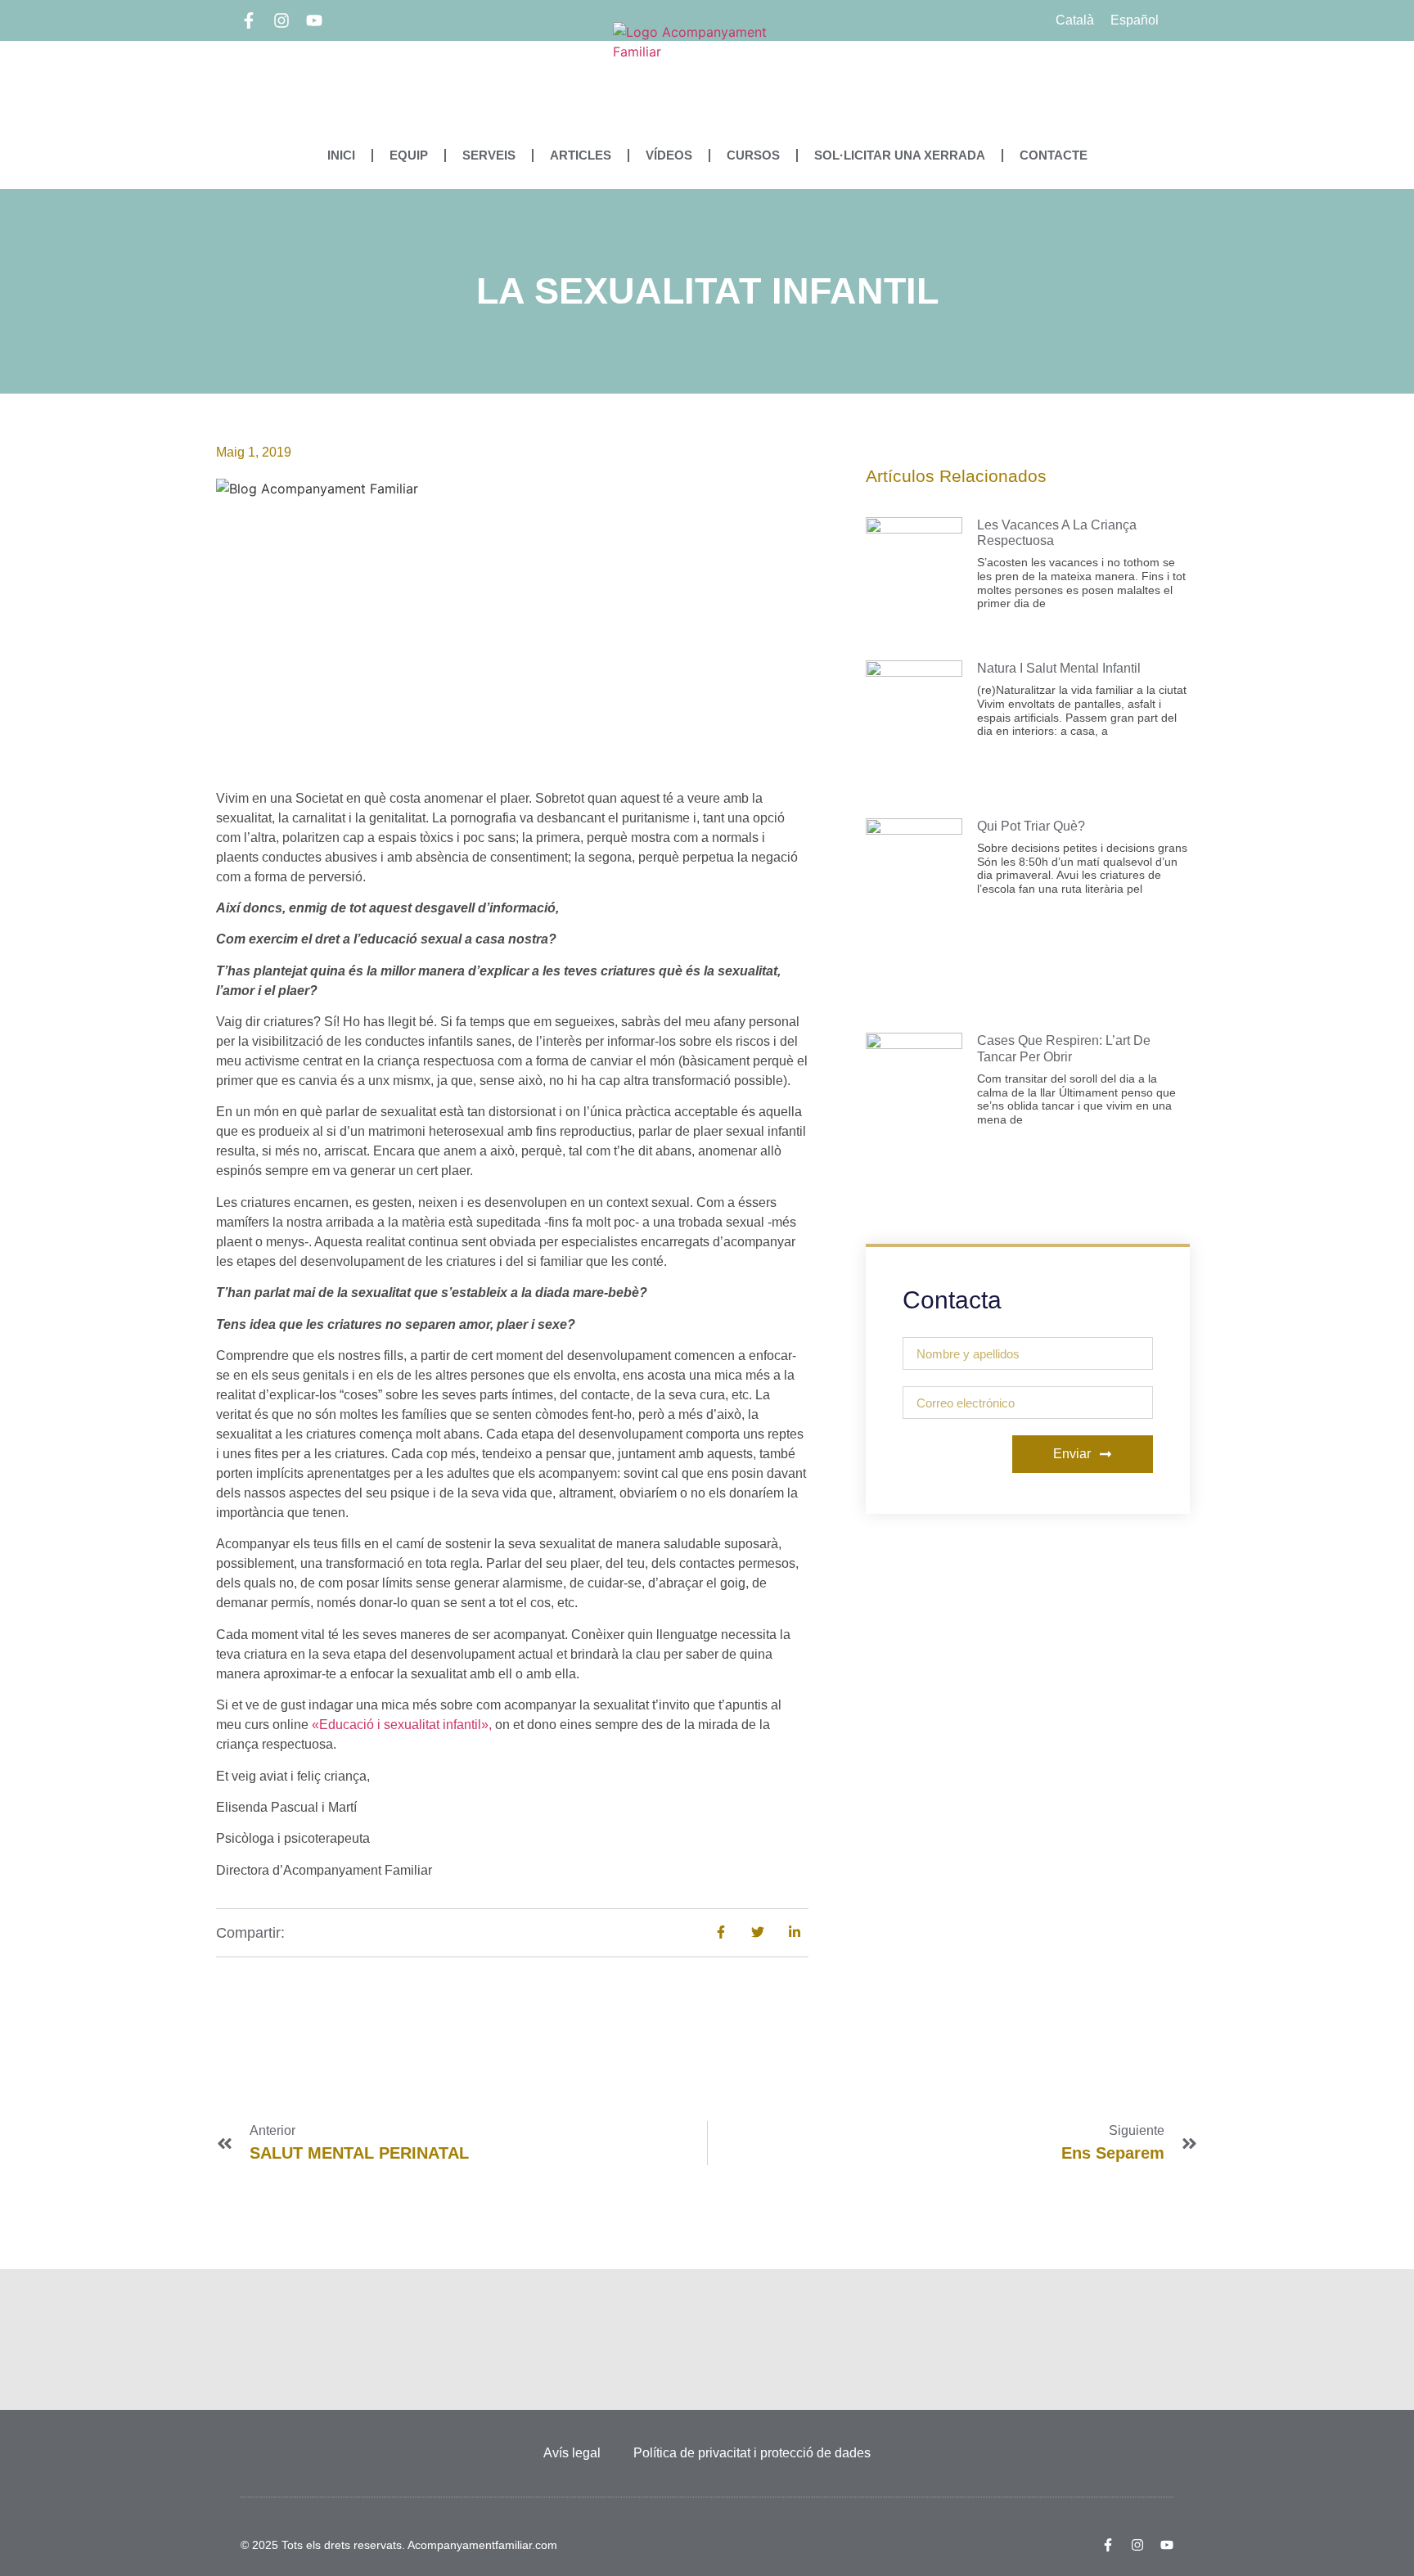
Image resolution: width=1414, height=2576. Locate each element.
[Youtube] (314, 20)
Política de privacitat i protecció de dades (752, 2453)
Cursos (753, 155)
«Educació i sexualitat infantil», (402, 1725)
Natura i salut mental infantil (1059, 668)
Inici (341, 155)
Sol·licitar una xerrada (900, 155)
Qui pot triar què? (1031, 826)
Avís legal (572, 2453)
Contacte (1054, 155)
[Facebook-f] (249, 20)
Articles (581, 155)
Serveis (489, 155)
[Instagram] (281, 20)
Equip (409, 155)
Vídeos (669, 155)
